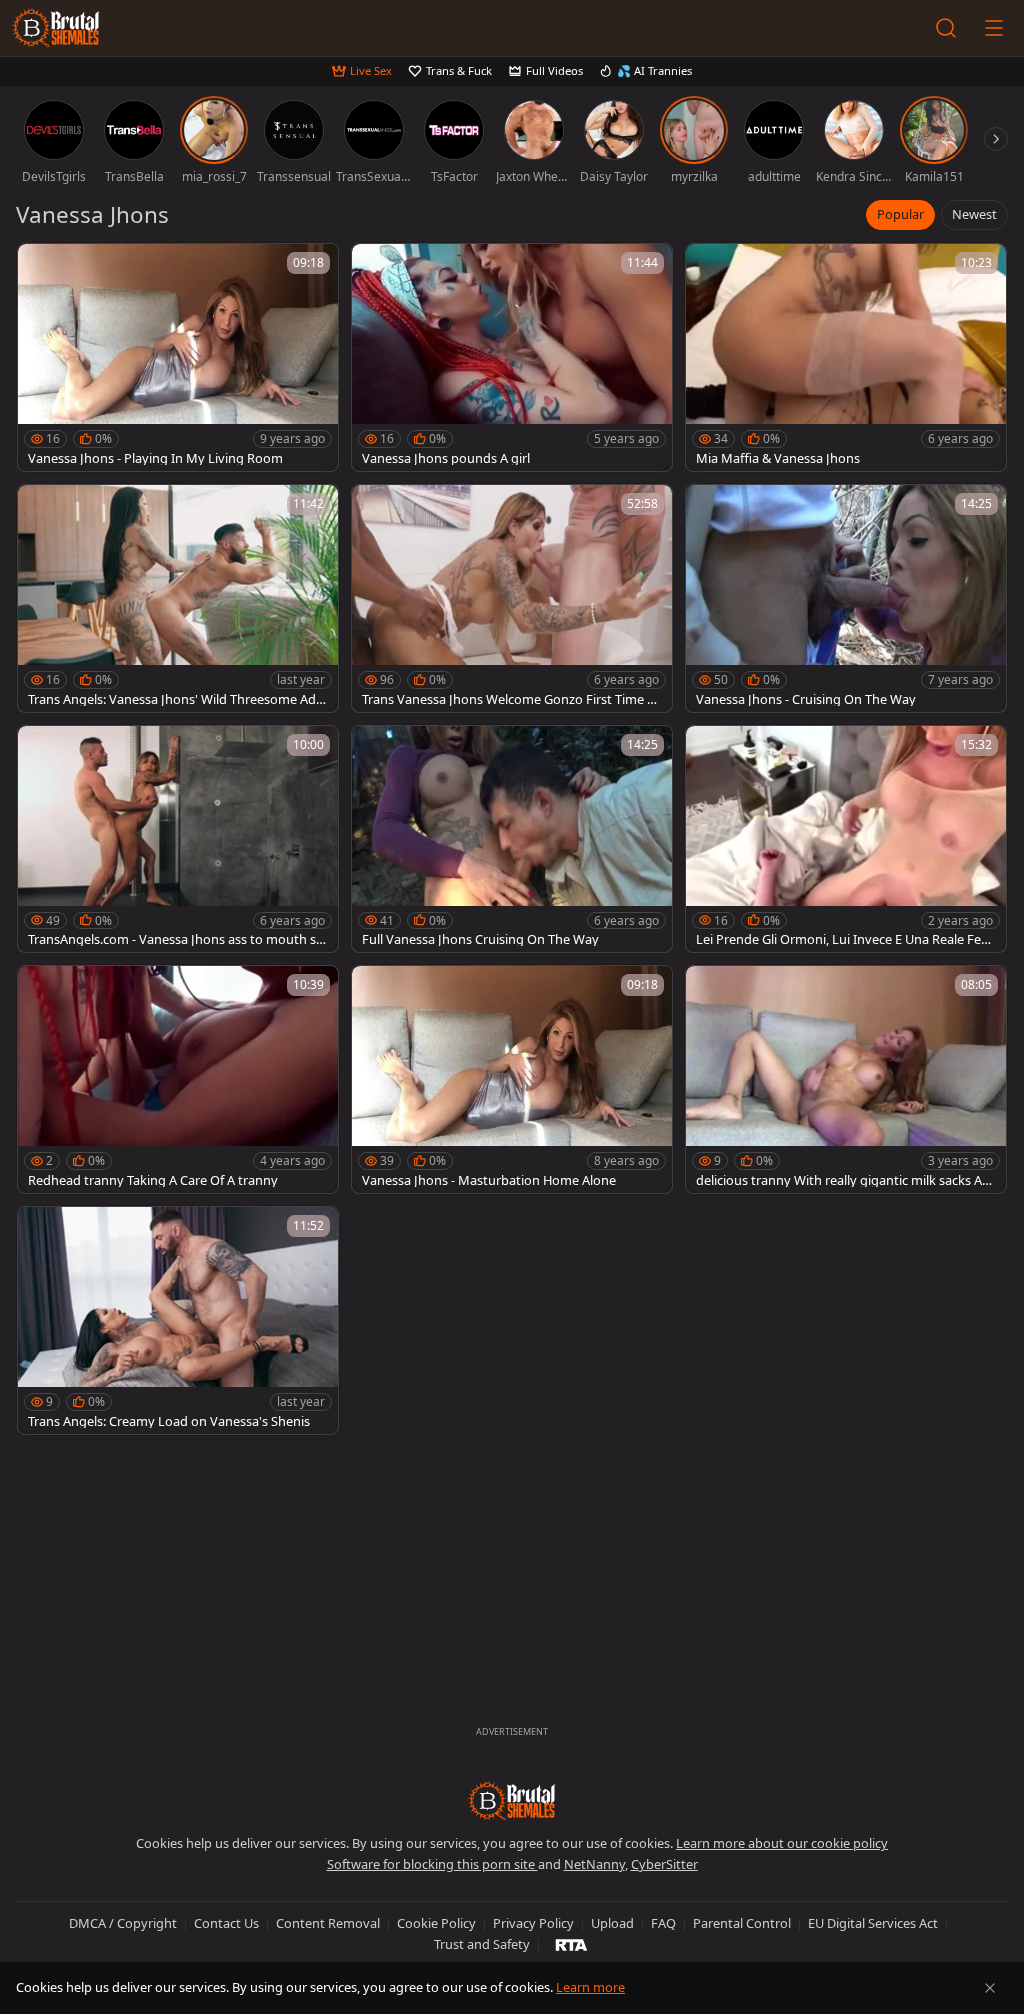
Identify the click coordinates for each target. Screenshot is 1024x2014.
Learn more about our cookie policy (782, 1843)
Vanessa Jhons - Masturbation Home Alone (489, 1180)
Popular (900, 214)
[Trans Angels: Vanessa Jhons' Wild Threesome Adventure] (178, 598)
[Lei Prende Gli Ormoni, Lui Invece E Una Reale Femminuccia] (846, 839)
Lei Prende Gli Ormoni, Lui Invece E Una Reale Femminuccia (844, 939)
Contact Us (226, 1923)
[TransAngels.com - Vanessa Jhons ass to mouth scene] (178, 839)
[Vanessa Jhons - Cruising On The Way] (846, 598)
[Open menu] (994, 28)
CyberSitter (664, 1864)
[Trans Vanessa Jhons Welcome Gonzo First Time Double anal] (512, 598)
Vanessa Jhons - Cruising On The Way (806, 699)
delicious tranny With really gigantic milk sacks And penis (843, 1180)
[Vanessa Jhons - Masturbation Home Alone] (512, 1079)
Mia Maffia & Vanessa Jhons (778, 458)
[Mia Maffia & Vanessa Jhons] (846, 357)
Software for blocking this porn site (432, 1864)
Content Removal (328, 1923)
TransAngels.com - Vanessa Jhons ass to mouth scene (175, 939)
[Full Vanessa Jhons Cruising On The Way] (512, 839)
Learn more (590, 1987)
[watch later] (42, 268)
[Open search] (946, 28)
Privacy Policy (533, 1923)
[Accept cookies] (990, 1988)
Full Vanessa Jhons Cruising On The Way (480, 939)
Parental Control (742, 1923)
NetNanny (594, 1864)
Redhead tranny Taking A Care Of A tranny (153, 1180)
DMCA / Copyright (123, 1923)
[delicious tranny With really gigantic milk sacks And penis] (846, 1079)
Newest (974, 214)
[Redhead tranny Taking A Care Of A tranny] (178, 1079)
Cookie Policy (436, 1923)
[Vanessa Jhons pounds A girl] (512, 357)
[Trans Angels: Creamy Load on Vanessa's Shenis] (178, 1320)
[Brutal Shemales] (56, 28)
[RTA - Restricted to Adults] (571, 1944)
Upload (612, 1923)
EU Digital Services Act (873, 1923)
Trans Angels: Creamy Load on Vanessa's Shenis (169, 1421)
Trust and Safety (482, 1944)
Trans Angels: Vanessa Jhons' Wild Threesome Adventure (175, 699)
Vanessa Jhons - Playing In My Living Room (155, 458)
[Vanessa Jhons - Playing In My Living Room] (178, 357)
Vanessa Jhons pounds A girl (446, 458)
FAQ (663, 1923)
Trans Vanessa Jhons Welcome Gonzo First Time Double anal (509, 699)
